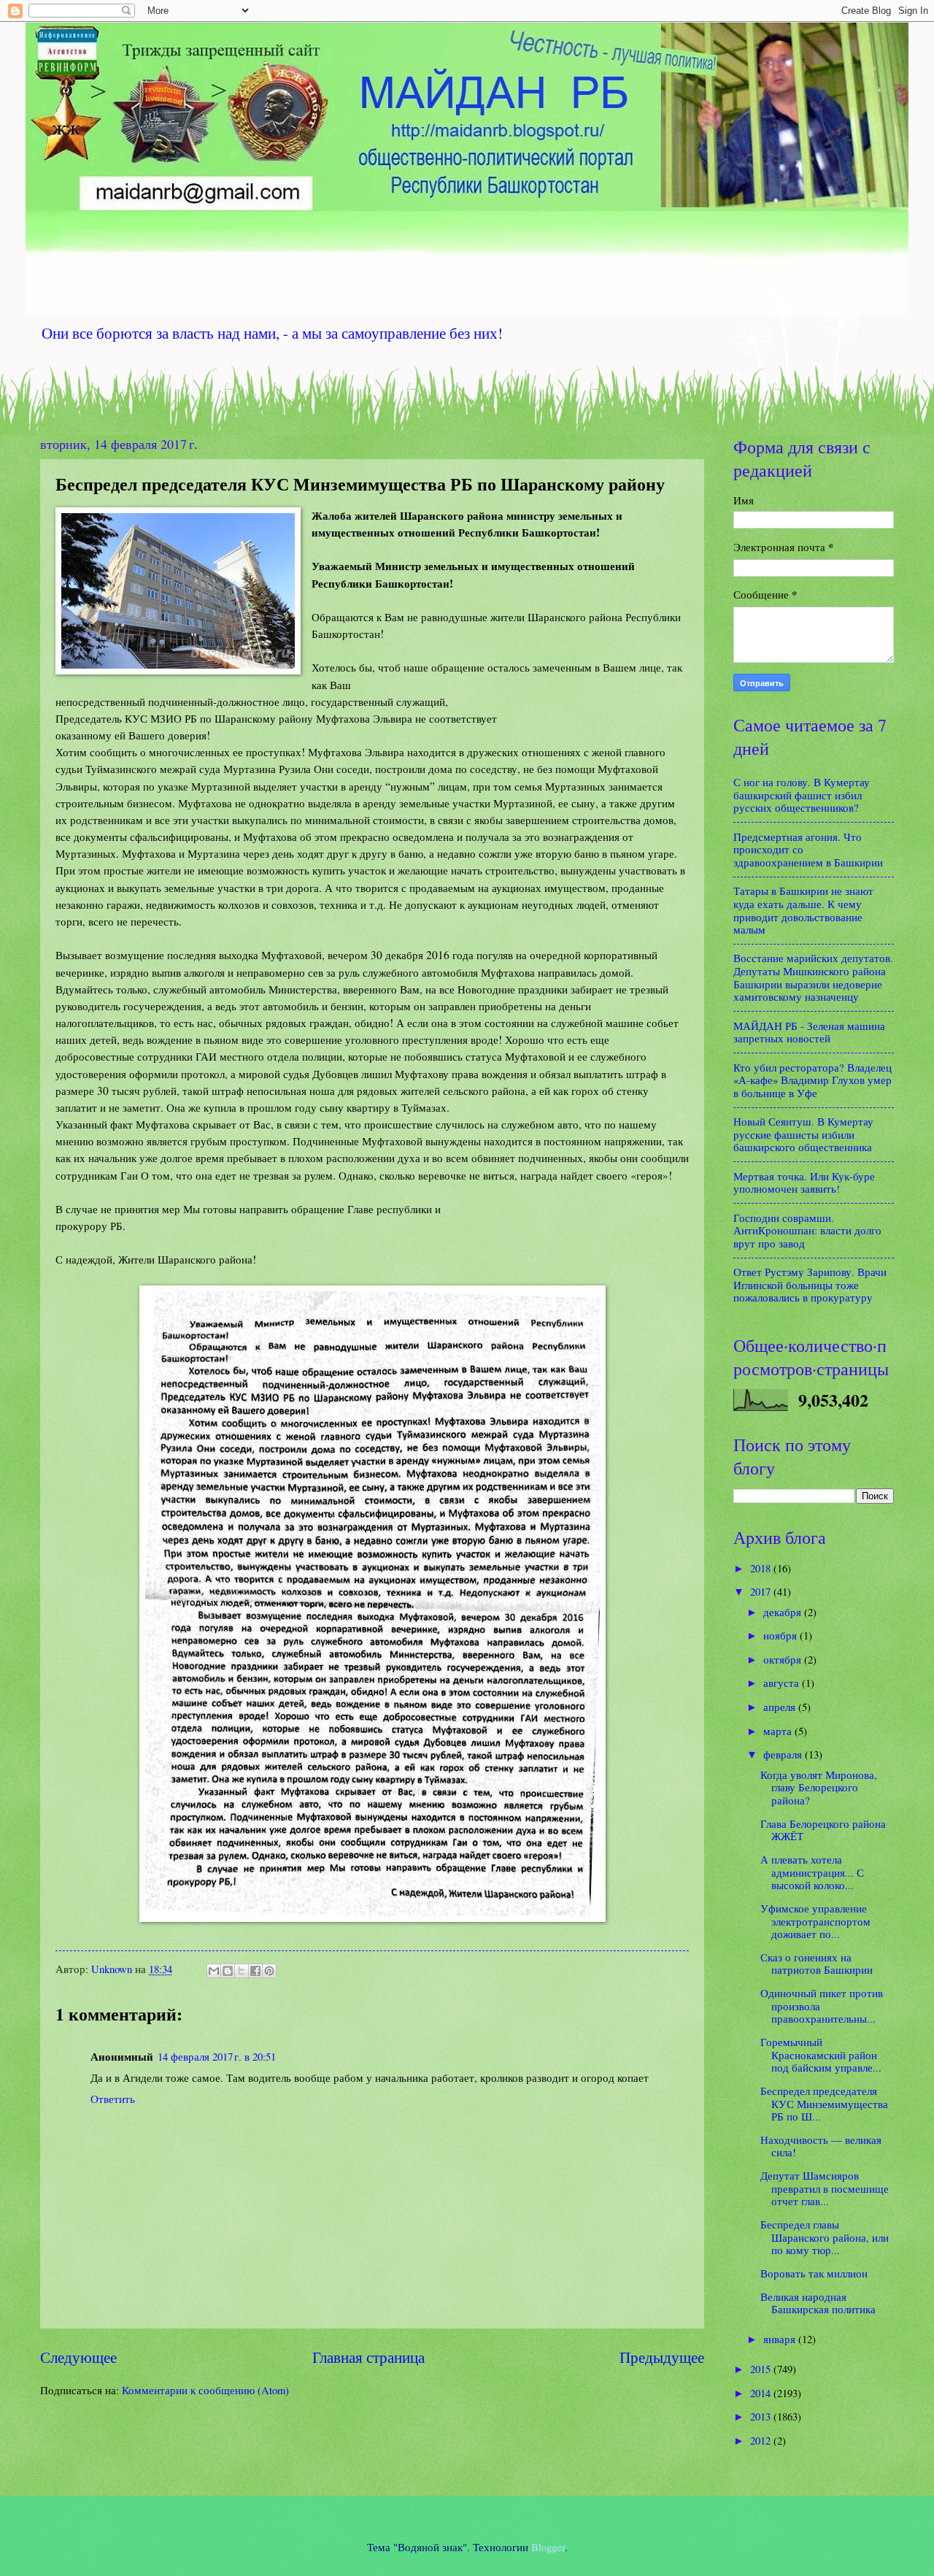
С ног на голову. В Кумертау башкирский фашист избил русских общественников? (802, 795)
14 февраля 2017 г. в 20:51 (217, 2056)
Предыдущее (662, 2357)
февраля (784, 1754)
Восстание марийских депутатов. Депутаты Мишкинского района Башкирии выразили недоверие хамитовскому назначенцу (813, 977)
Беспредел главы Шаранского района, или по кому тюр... (825, 2237)
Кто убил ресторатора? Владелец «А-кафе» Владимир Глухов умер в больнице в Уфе (813, 1080)
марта (779, 1731)
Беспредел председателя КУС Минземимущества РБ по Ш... (824, 2103)
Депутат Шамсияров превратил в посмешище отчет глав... (825, 2188)
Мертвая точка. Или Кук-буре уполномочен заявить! (804, 1183)
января (781, 2339)
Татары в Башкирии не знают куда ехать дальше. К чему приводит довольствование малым (803, 910)
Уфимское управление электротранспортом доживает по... (815, 1921)
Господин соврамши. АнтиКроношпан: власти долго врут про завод (807, 1230)
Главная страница (368, 2357)
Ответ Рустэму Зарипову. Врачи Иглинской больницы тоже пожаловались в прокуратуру (810, 1284)
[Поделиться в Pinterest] (269, 1971)
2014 (762, 2393)
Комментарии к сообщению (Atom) (205, 2390)
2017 (762, 1591)
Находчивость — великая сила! (821, 2146)
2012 (762, 2440)
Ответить (113, 2099)
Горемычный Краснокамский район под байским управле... (821, 2054)
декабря (784, 1612)
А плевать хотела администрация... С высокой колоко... (812, 1872)
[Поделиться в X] (242, 1971)
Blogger (548, 2547)
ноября (781, 1635)
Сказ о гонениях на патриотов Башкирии (817, 1964)
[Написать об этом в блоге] (228, 1971)
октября (784, 1659)
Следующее (78, 2357)
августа (783, 1683)
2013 (762, 2416)
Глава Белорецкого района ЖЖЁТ (823, 1830)
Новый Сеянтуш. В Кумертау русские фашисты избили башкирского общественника (803, 1134)
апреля (781, 1707)
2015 (762, 2369)
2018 (762, 1568)
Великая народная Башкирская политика (818, 2303)
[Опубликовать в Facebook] (255, 1971)
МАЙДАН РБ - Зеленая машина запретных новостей (809, 1032)
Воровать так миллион (814, 2273)
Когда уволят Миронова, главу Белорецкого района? (819, 1787)
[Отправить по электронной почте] (214, 1971)
